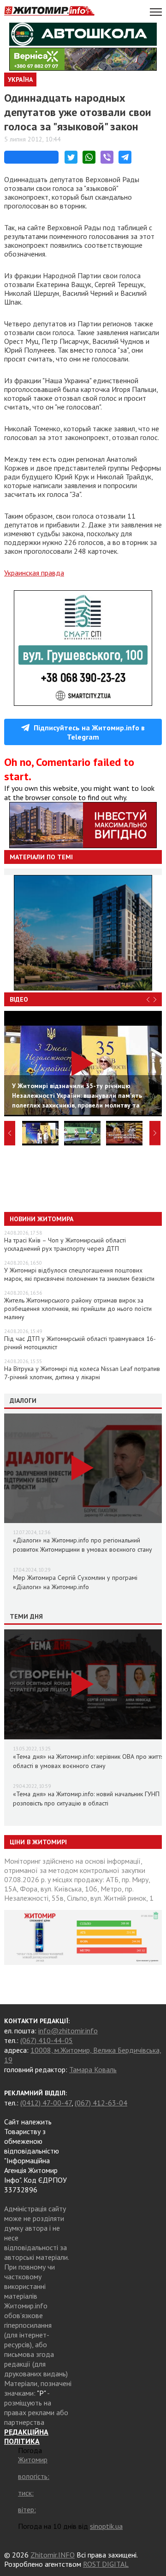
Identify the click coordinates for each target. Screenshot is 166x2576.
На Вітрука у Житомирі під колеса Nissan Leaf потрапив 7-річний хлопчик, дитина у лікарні (82, 1373)
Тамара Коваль (93, 2069)
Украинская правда (34, 573)
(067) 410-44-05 (47, 2040)
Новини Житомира (41, 1219)
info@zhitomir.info (68, 2031)
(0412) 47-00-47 (46, 2103)
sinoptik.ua (106, 2526)
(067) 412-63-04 (101, 2103)
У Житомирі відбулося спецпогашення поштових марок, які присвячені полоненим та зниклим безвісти (79, 1274)
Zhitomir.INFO (53, 2555)
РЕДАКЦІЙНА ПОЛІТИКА (26, 2436)
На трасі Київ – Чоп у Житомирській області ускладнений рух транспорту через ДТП (65, 1244)
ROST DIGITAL (106, 2564)
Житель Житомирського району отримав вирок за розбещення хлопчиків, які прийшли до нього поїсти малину (78, 1309)
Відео (19, 999)
